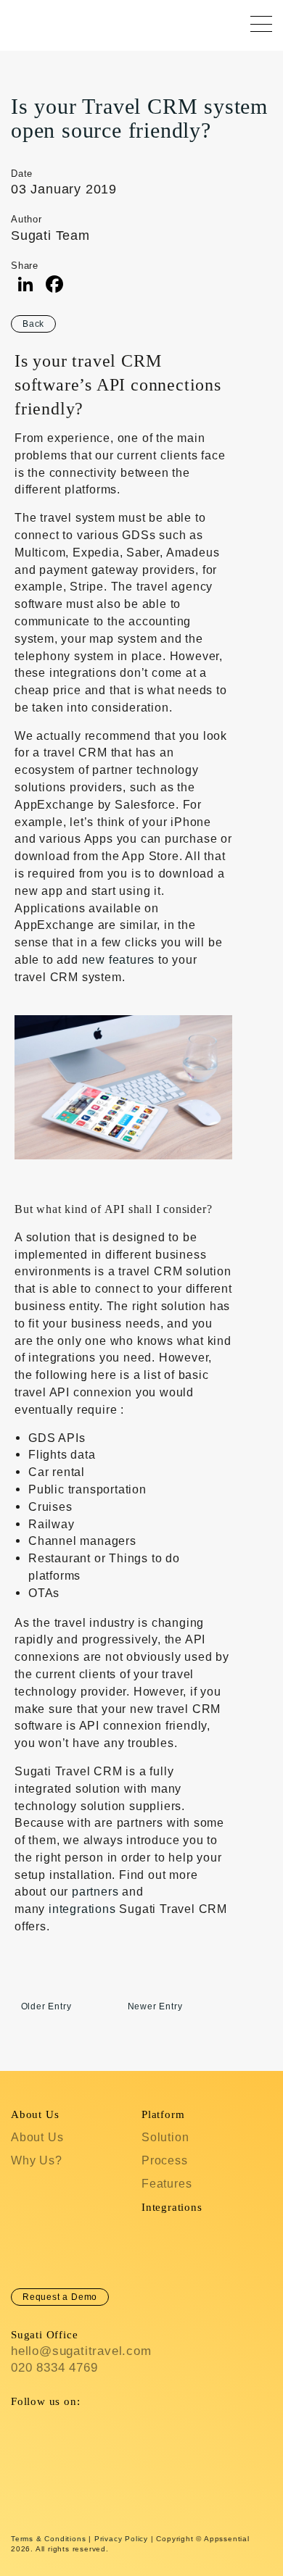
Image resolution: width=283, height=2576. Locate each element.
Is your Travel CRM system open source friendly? (139, 118)
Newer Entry (155, 2006)
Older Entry (46, 2006)
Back (33, 324)
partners (95, 1892)
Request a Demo (60, 2297)
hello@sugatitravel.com (81, 2351)
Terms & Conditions (48, 2539)
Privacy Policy (121, 2539)
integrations (82, 1909)
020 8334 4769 (54, 2368)
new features (119, 960)
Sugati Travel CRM (24, 22)
